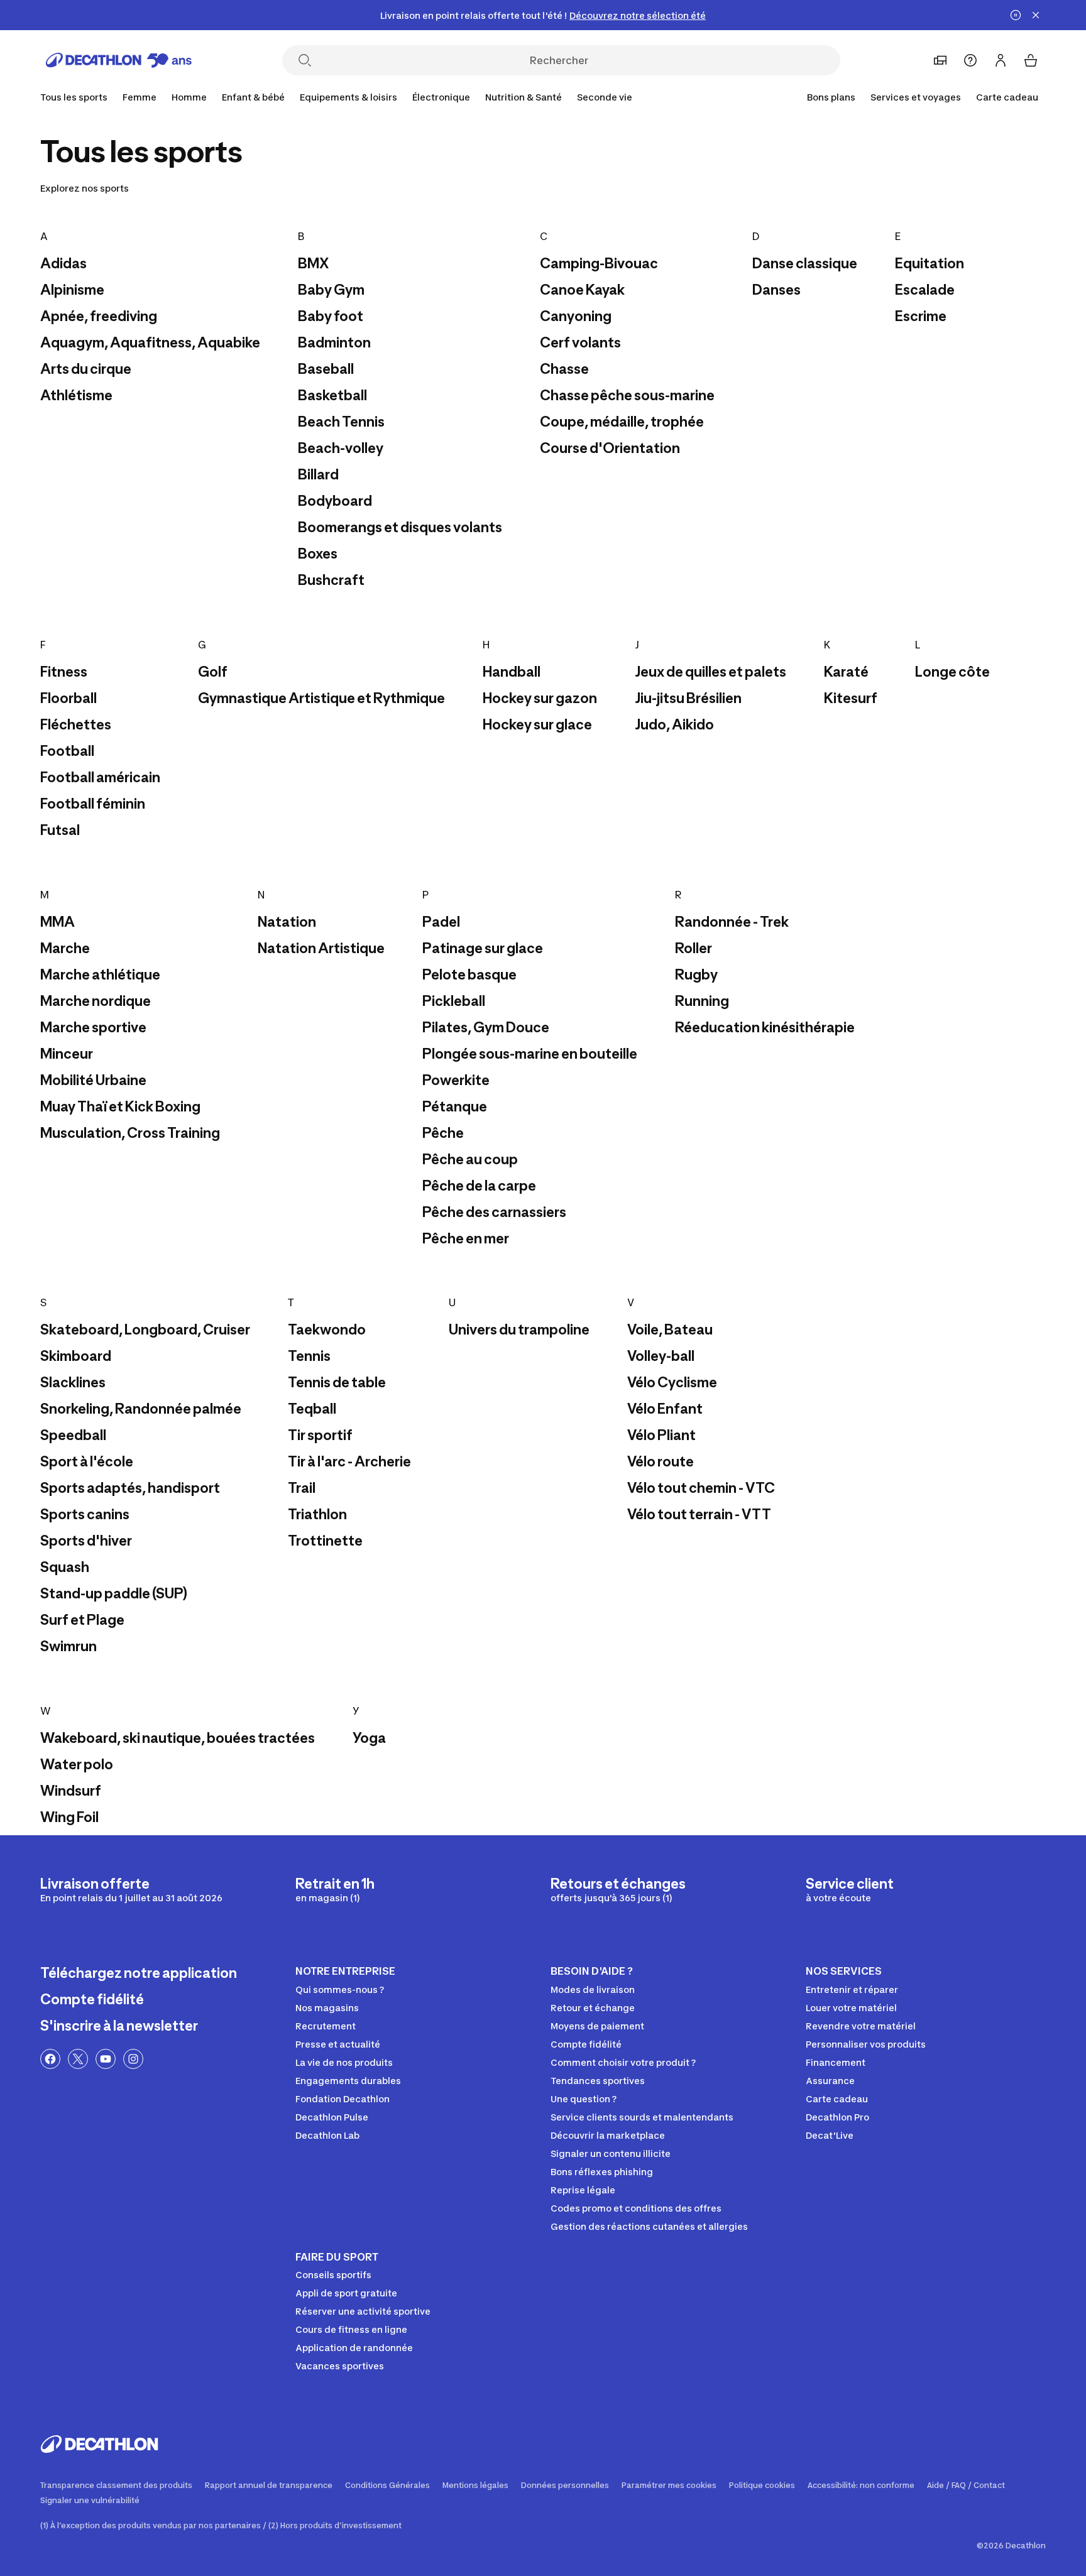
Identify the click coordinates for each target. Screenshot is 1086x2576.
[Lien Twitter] (78, 2059)
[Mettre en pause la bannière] (1016, 15)
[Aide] (970, 60)
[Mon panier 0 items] (1031, 60)
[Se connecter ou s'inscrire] (1001, 60)
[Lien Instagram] (133, 2059)
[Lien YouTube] (106, 2059)
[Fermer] (1036, 15)
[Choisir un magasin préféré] (940, 60)
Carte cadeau (1007, 97)
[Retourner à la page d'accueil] (119, 60)
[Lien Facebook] (50, 2059)
